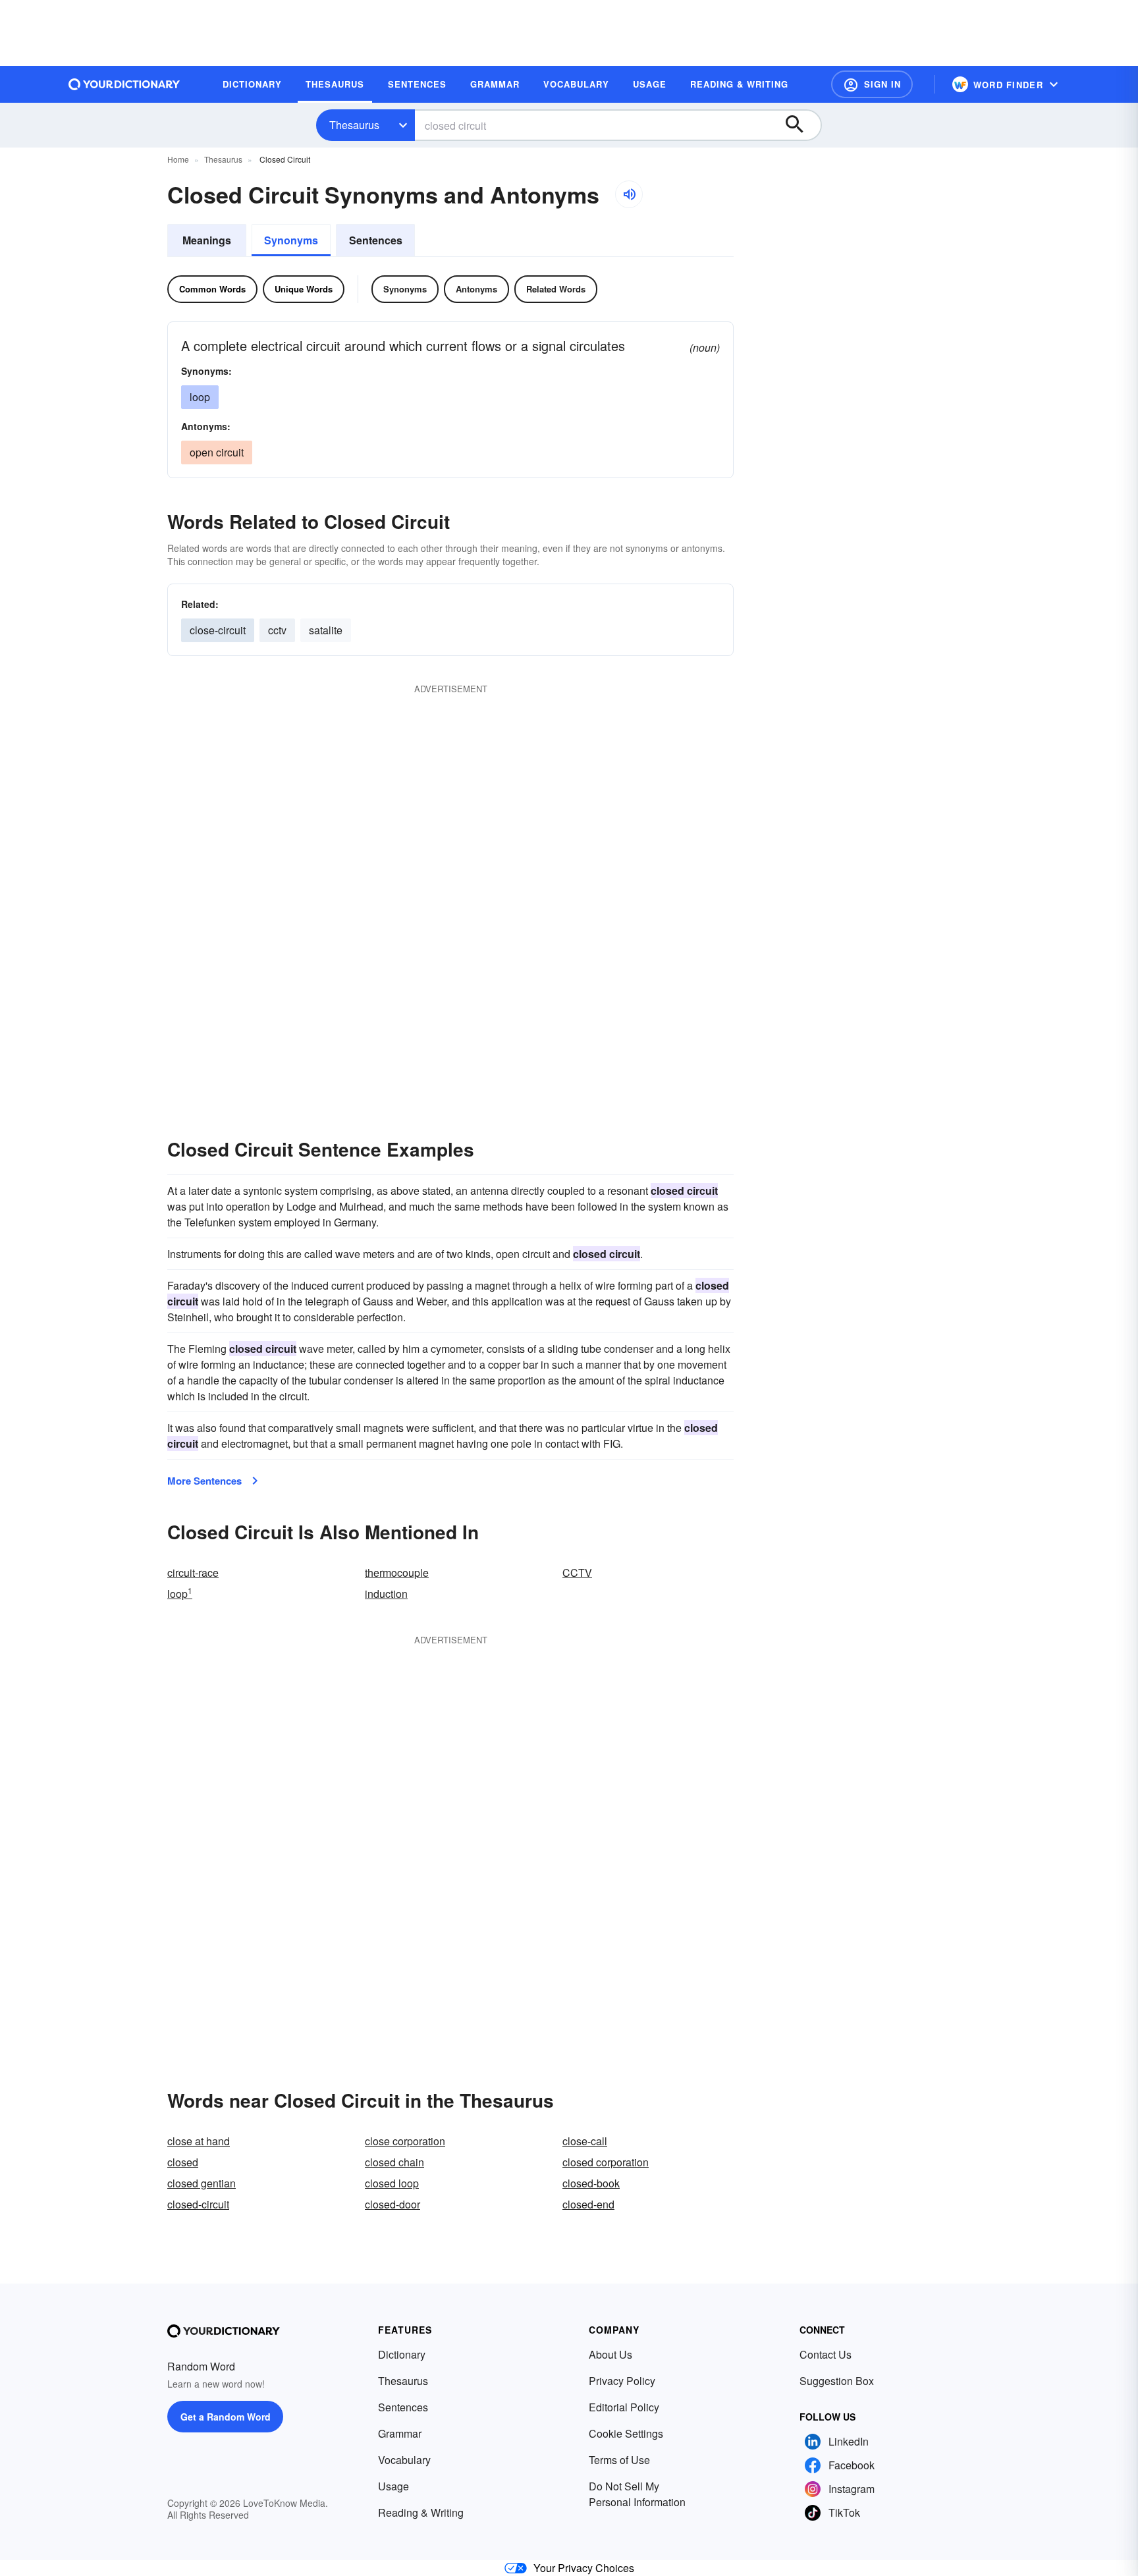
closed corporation (606, 2162)
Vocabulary (404, 2460)
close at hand (199, 2141)
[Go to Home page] (124, 84)
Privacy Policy (622, 2381)
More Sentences (204, 1481)
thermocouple (397, 1573)
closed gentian (202, 2183)
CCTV (577, 1573)
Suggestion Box (837, 2381)
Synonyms (291, 240)
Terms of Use (619, 2460)
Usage (393, 2486)
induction (386, 1594)
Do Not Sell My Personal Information (637, 2494)
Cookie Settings (626, 2433)
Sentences (376, 240)
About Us (610, 2354)
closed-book (591, 2183)
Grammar (400, 2433)
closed (183, 2162)
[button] (872, 84)
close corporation (405, 2141)
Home (178, 159)
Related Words (556, 289)
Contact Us (826, 2354)
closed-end (588, 2204)
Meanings (207, 240)
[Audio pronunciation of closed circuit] (629, 194)
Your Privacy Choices (584, 2568)
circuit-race (193, 1573)
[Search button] (801, 125)
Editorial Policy (624, 2407)
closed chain (394, 2162)
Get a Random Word (226, 2417)
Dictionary (402, 2354)
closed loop (392, 2183)
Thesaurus (354, 125)
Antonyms (476, 289)
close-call (585, 2141)
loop (200, 397)
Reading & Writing (421, 2512)
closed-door (393, 2204)
